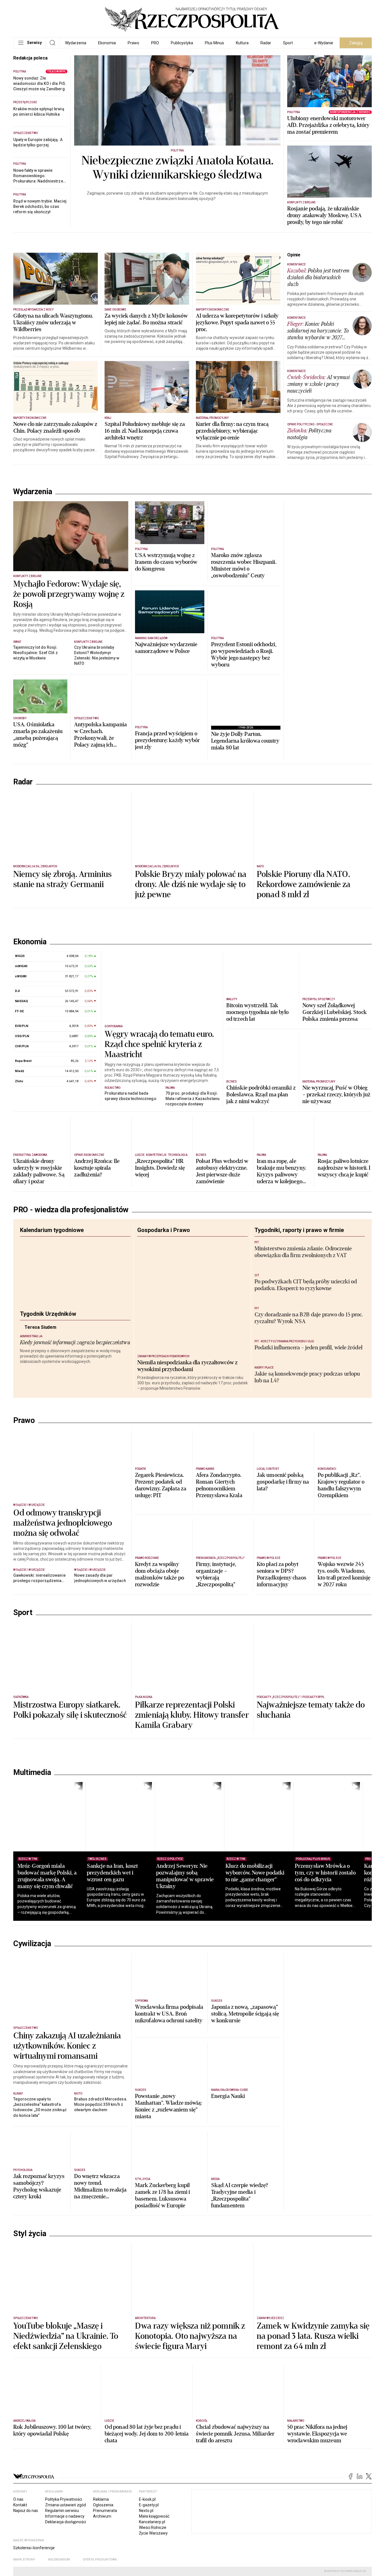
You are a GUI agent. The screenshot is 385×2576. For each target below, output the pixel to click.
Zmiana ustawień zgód (66, 2505)
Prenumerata (105, 2511)
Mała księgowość (154, 2516)
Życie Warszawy (153, 2533)
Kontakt (20, 2505)
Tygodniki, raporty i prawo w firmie (299, 1230)
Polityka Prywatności (64, 2499)
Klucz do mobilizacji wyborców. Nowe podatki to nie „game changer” (255, 1873)
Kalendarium (59, 2559)
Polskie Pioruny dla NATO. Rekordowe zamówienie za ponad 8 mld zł (304, 885)
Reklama (101, 2499)
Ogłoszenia (103, 2505)
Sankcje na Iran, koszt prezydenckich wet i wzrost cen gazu (112, 1873)
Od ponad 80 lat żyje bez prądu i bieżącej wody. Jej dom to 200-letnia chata (147, 2434)
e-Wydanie (324, 43)
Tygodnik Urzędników (48, 1314)
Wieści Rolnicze (153, 2527)
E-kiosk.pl (147, 2499)
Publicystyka (182, 43)
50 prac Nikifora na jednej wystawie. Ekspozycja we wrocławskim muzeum (317, 2434)
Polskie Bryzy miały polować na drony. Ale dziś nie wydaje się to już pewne (191, 885)
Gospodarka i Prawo (164, 1230)
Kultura (242, 43)
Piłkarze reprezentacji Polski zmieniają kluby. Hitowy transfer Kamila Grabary (192, 1715)
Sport (288, 43)
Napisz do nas (26, 2511)
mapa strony (24, 2559)
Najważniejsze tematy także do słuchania (311, 1710)
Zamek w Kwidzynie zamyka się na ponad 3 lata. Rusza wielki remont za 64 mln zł (313, 2336)
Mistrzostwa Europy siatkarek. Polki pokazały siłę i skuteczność (70, 1710)
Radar (266, 43)
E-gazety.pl (149, 2505)
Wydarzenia (76, 43)
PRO (155, 43)
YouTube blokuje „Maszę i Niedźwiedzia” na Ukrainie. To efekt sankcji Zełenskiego (66, 2336)
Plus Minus (214, 43)
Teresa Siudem (55, 1332)
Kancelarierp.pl (152, 2522)
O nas (18, 2499)
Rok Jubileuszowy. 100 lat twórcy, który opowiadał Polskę (52, 2430)
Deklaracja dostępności (66, 2522)
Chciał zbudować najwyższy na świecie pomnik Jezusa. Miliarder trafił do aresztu (235, 2434)
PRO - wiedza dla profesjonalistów (71, 1210)
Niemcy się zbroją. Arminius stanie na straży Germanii (62, 879)
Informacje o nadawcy (65, 2516)
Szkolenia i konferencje (34, 2548)
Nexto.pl (146, 2511)
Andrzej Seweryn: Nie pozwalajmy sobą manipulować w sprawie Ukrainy (185, 1876)
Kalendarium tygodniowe (52, 1230)
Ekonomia (107, 43)
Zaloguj (356, 43)
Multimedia (32, 1772)
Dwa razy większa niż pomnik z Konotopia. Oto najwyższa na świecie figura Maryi (190, 2336)
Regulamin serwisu (62, 2511)
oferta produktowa (100, 2559)
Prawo (133, 43)
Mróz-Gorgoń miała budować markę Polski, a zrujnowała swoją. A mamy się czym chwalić (47, 1876)
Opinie (294, 255)
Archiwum (102, 2516)
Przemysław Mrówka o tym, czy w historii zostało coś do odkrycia (325, 1873)
